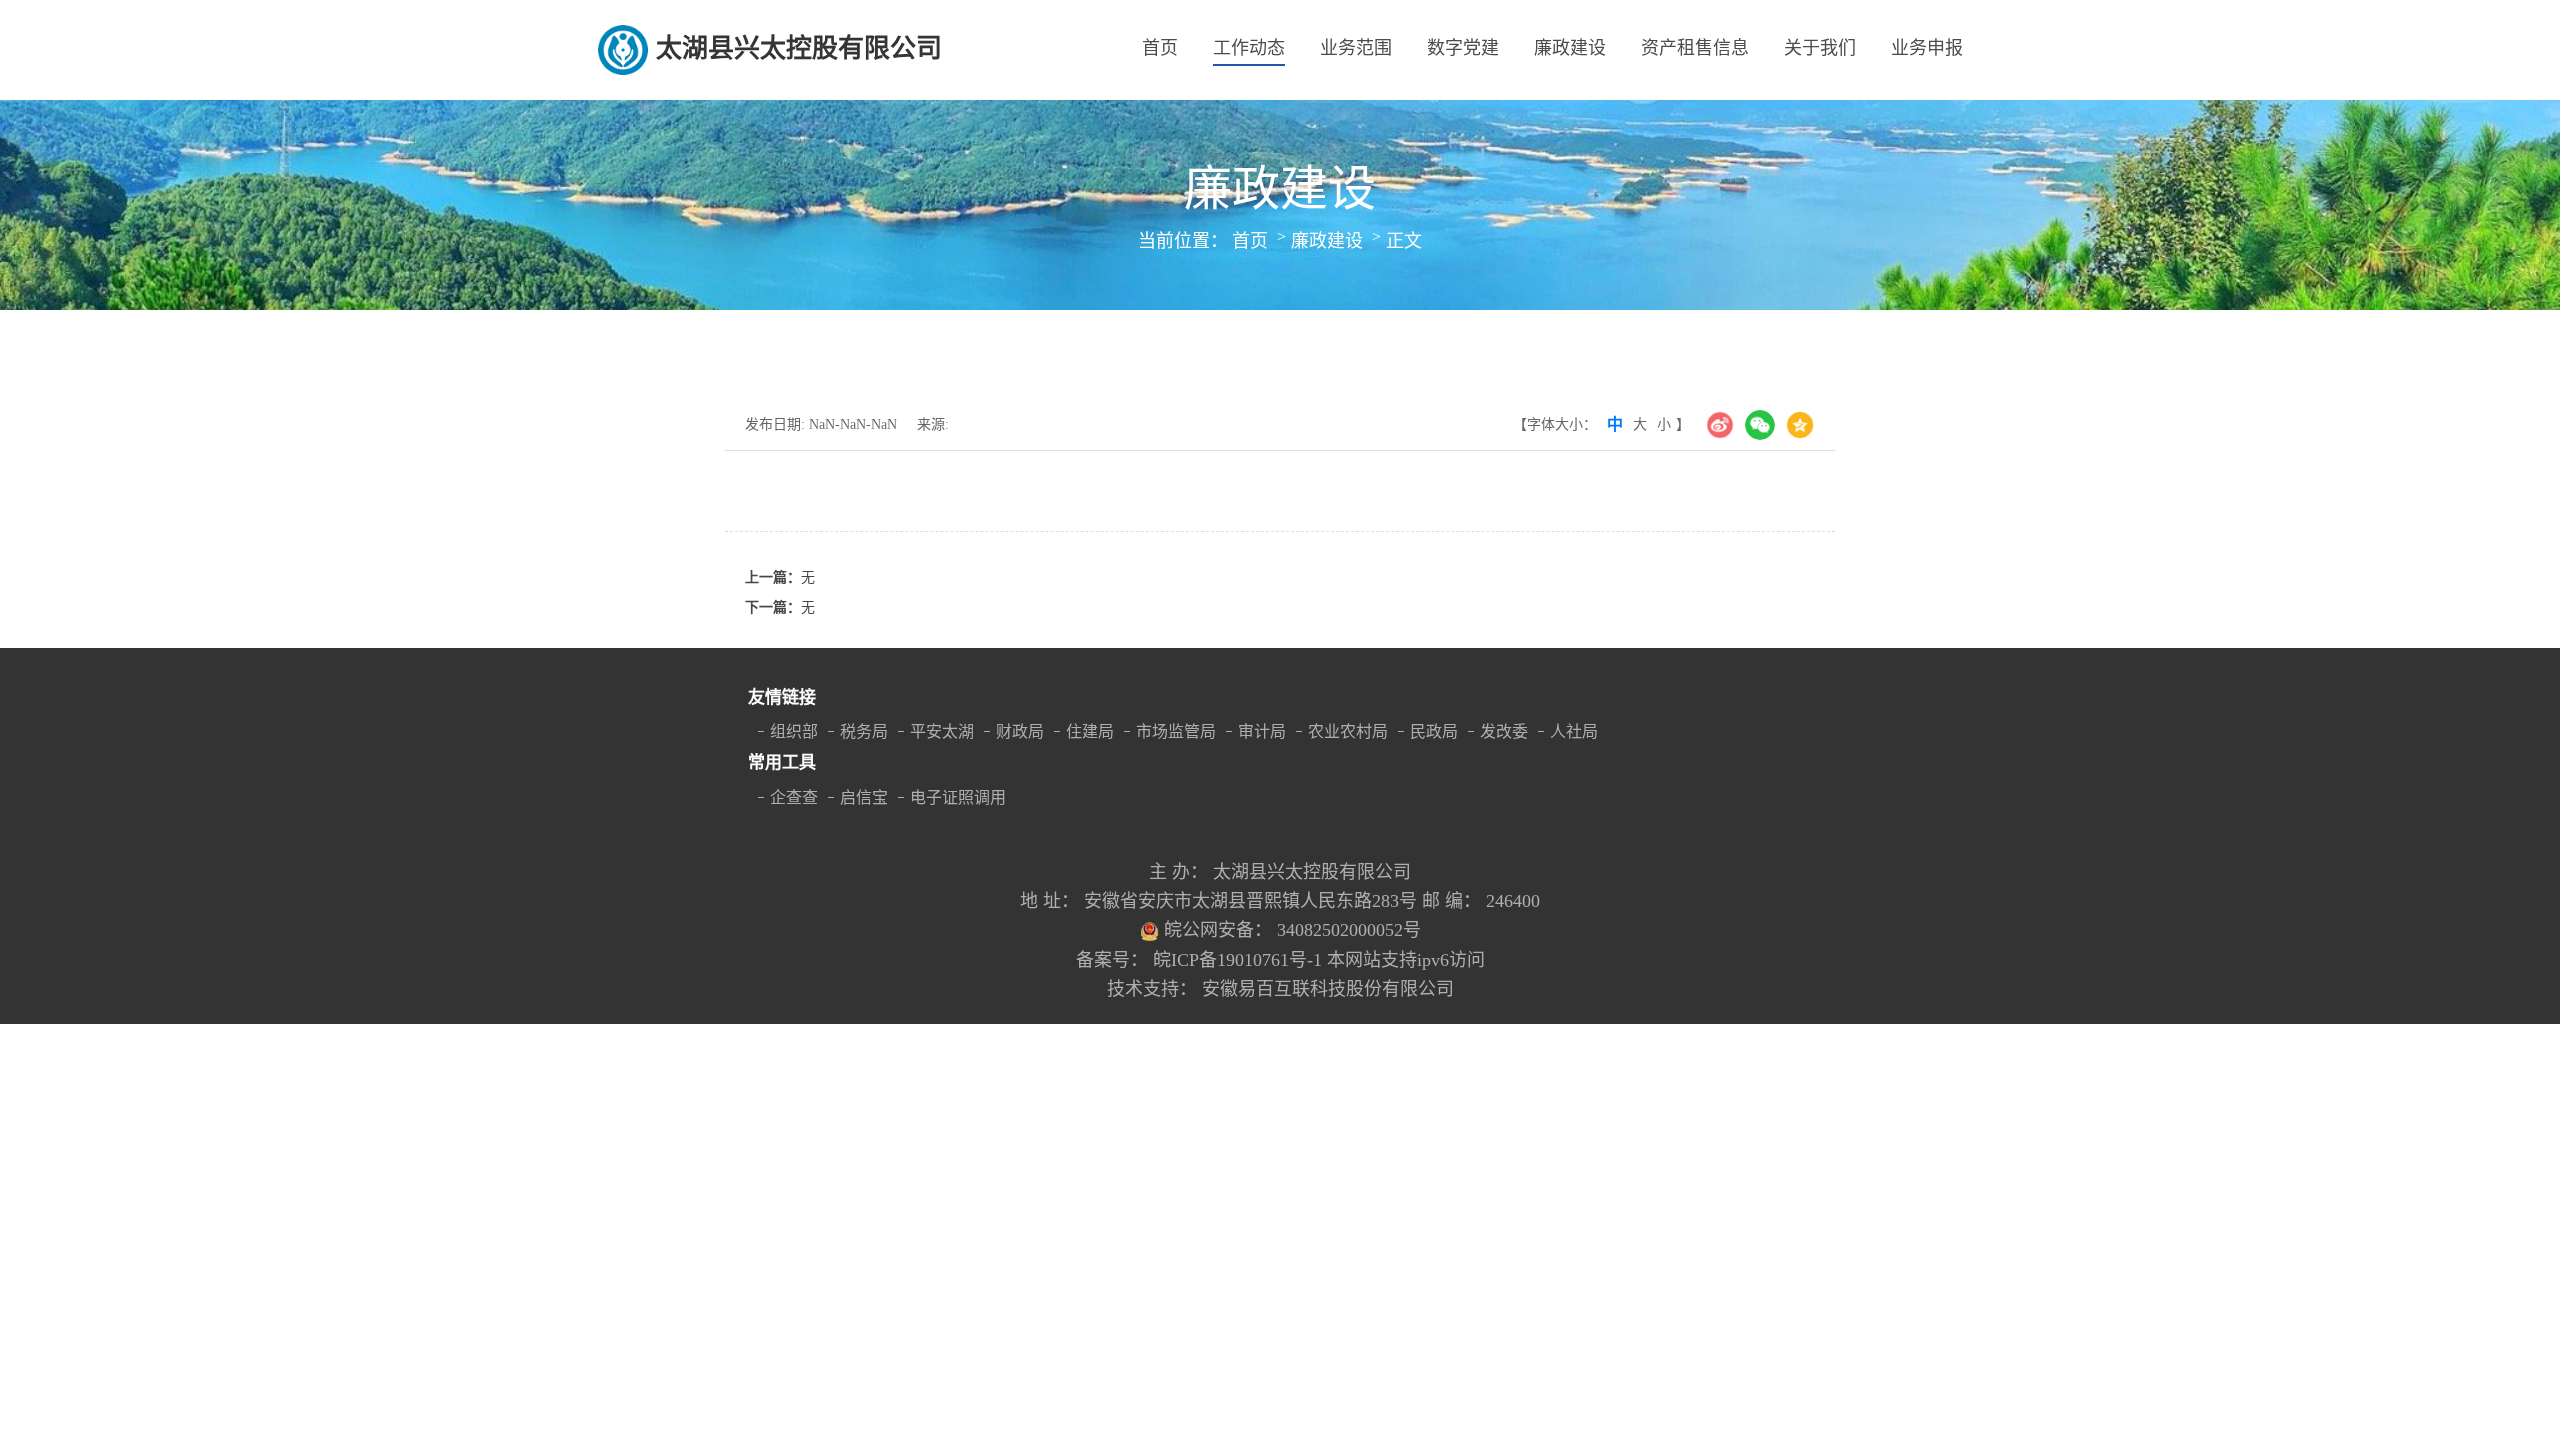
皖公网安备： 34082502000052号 (1292, 930)
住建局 (1090, 731)
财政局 (1020, 731)
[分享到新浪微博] (1720, 425)
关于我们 (1820, 48)
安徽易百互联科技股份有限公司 (1328, 989)
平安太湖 (942, 731)
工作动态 (1249, 48)
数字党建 (1463, 48)
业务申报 (1927, 48)
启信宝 (864, 797)
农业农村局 (1348, 731)
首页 (1160, 48)
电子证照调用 (958, 797)
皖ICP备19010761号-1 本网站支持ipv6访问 (1319, 960)
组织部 (794, 731)
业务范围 (1356, 48)
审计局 (1262, 731)
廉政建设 (1570, 48)
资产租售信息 (1695, 48)
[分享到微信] (1760, 425)
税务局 (864, 731)
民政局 (1434, 731)
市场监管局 (1176, 731)
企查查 (794, 797)
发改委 (1504, 731)
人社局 (1574, 731)
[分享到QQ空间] (1800, 425)
